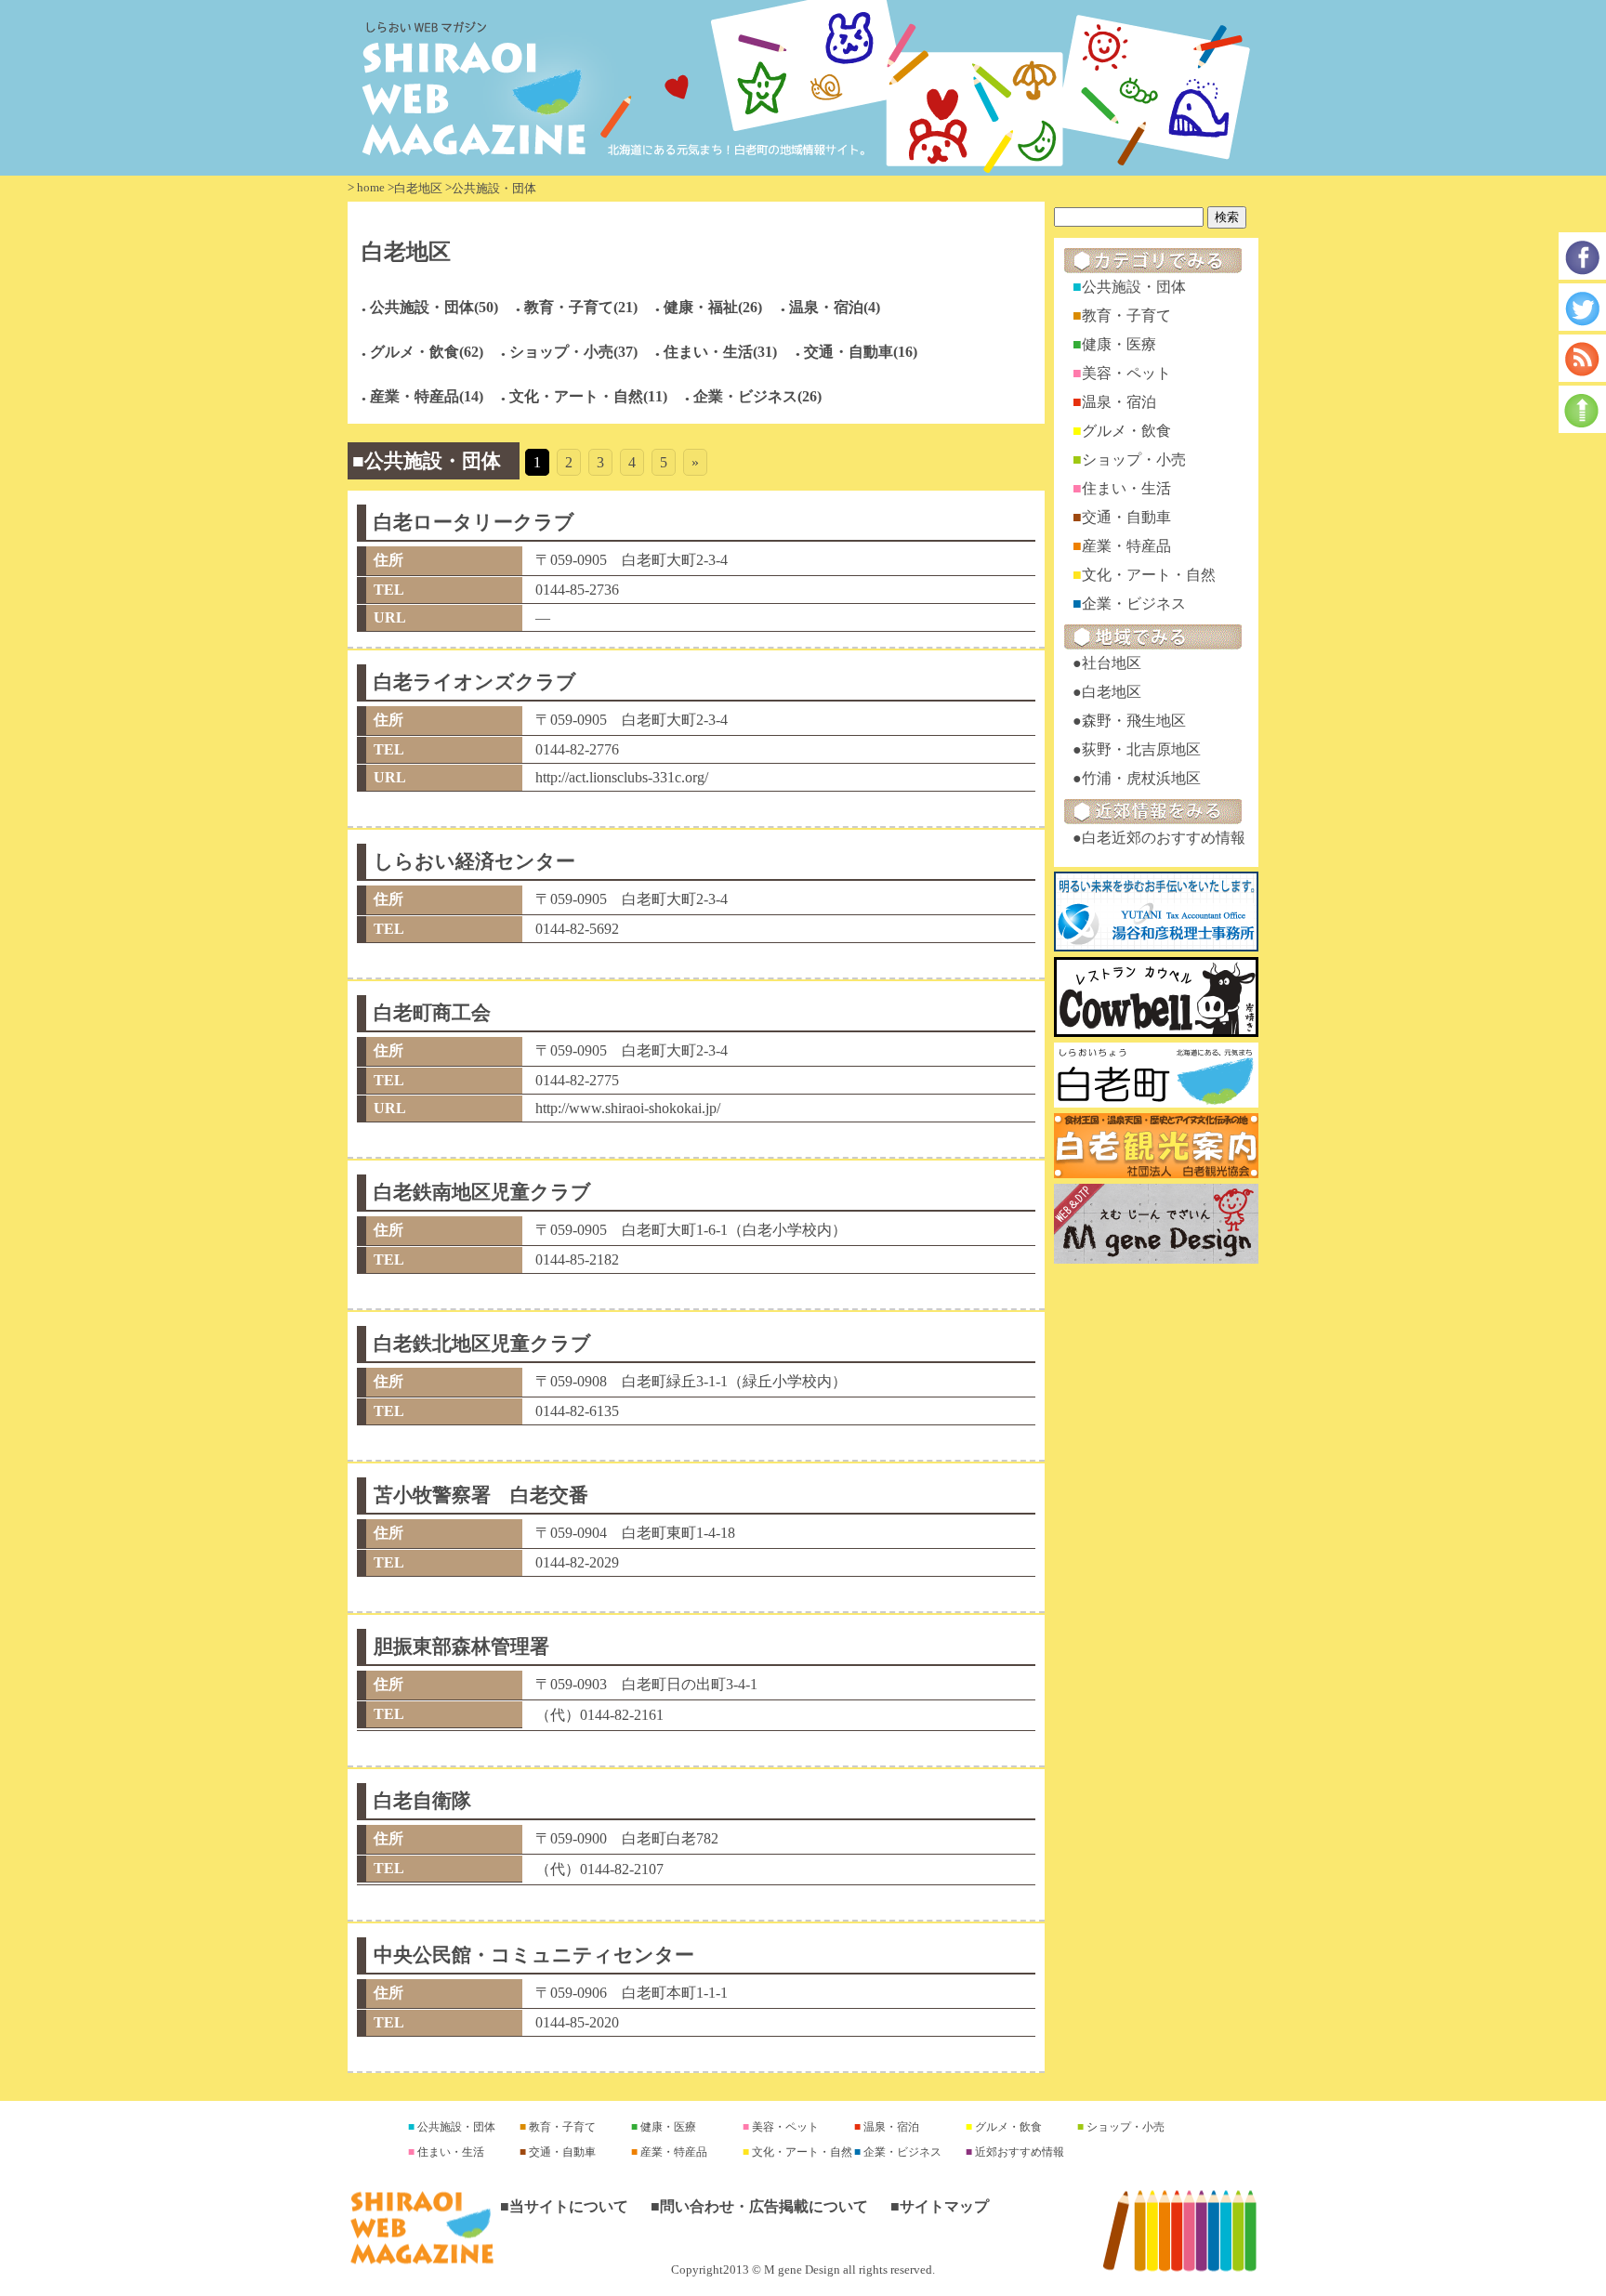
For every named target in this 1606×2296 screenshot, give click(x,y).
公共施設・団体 (1134, 287)
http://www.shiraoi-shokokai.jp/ (628, 1108)
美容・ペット (1126, 373)
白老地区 (418, 188)
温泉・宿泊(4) (835, 307)
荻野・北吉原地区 (1141, 749)
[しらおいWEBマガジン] (803, 88)
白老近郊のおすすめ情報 (1164, 838)
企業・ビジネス (1134, 604)
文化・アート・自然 (1149, 575)
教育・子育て (1126, 315)
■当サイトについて (564, 2206)
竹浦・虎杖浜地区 (1141, 778)
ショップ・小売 (1134, 459)
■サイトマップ (940, 2206)
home (371, 187)
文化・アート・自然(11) (588, 396)
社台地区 (1112, 663)
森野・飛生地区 (1134, 721)
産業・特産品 (1126, 546)
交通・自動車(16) (861, 352)
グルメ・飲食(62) (427, 352)
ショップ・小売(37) (573, 352)
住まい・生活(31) (720, 352)
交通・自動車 (1126, 517)
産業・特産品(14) (427, 396)
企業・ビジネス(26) (757, 396)
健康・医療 (1119, 344)
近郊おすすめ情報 (1018, 2152)
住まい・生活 (1126, 488)
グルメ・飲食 (1126, 431)
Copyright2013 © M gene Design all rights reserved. (803, 2270)
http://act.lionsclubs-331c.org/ (622, 777)
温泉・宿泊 (1119, 402)
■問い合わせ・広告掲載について (759, 2206)
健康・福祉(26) (713, 307)
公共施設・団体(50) (434, 307)
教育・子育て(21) (581, 307)
